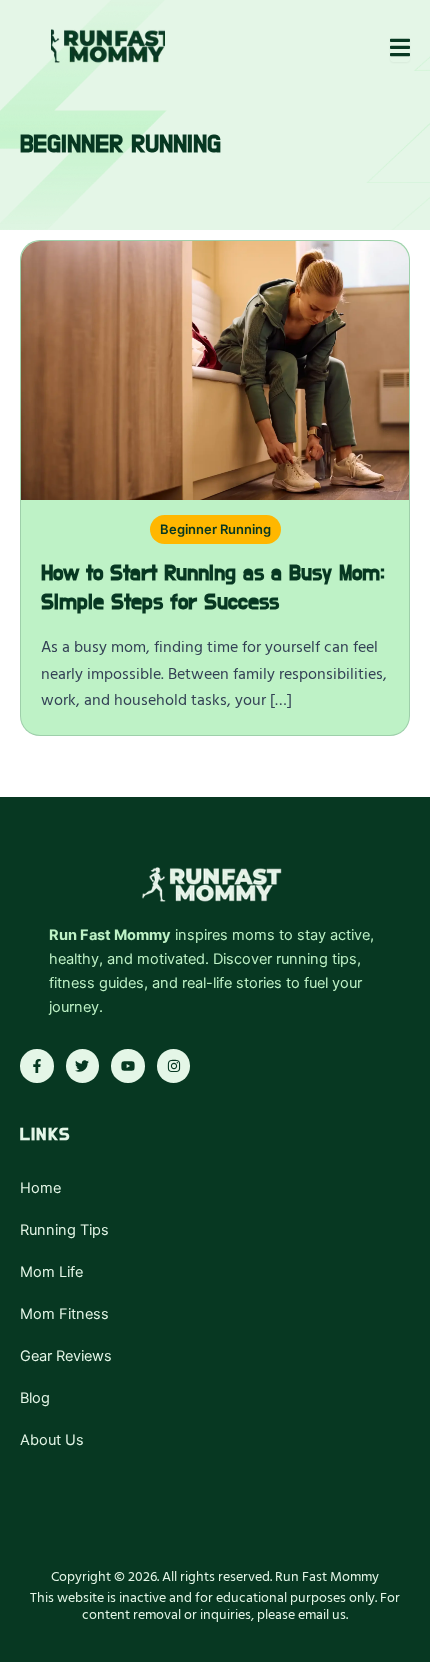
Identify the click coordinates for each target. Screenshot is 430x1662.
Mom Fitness (64, 1314)
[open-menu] (400, 48)
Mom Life (51, 1272)
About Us (52, 1440)
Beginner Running (215, 529)
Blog (35, 1398)
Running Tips (64, 1230)
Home (40, 1188)
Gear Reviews (66, 1356)
